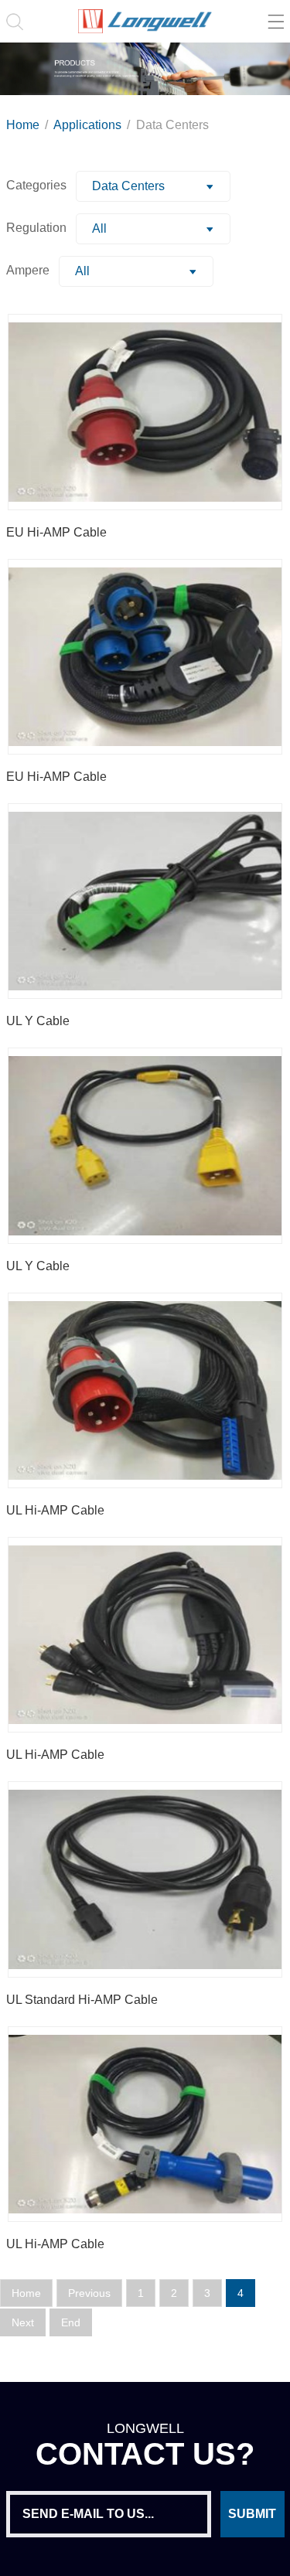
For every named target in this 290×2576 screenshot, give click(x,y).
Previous (89, 2293)
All (99, 228)
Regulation (36, 228)
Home (24, 125)
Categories (36, 185)
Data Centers (172, 125)
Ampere (28, 270)
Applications (89, 125)
